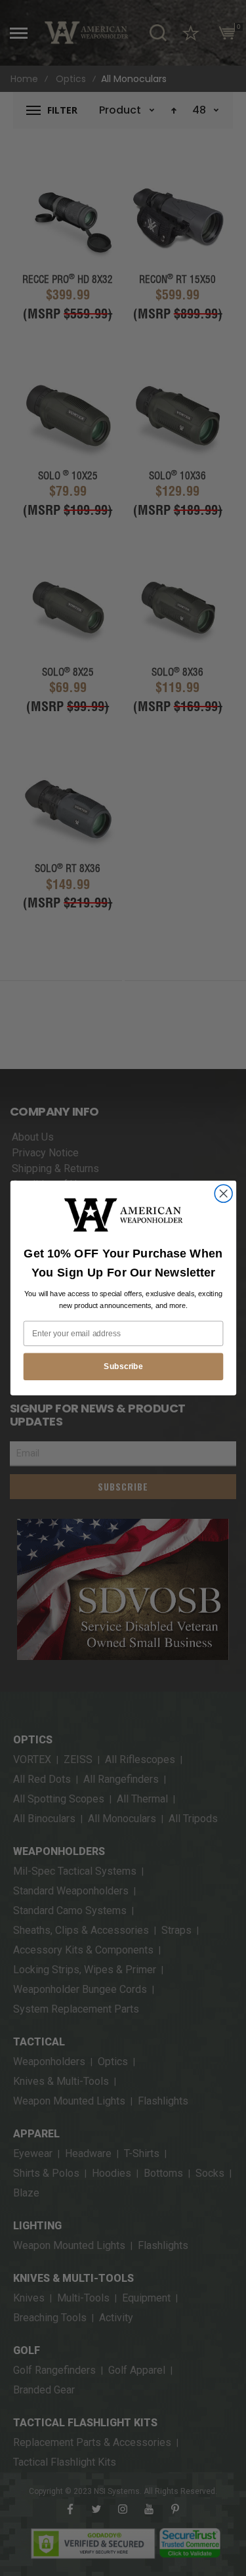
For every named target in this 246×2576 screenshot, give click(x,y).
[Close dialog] (223, 1193)
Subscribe (123, 1366)
